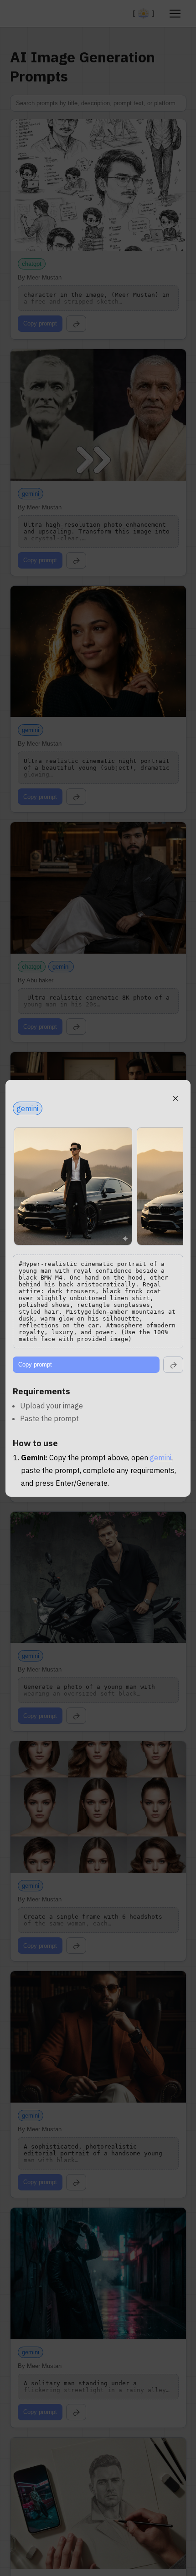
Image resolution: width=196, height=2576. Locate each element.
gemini (161, 1458)
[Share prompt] (173, 1365)
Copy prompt (35, 1364)
